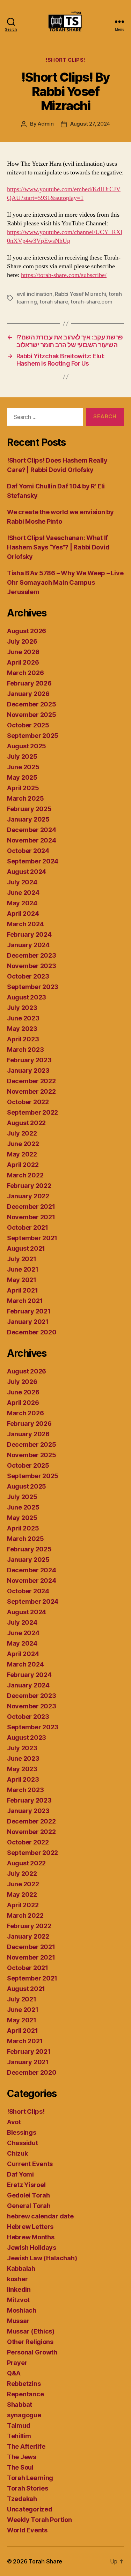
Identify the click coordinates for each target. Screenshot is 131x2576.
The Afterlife (26, 2446)
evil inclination (35, 294)
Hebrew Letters (30, 2227)
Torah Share (45, 2561)
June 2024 (23, 893)
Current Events (30, 2164)
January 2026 (28, 694)
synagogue (24, 2415)
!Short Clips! (65, 60)
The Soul (20, 2467)
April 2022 (23, 1165)
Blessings (22, 2132)
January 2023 (28, 1070)
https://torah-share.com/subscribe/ (64, 275)
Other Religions (30, 2342)
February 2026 (29, 683)
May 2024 (22, 903)
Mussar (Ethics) (31, 2331)
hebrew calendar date (40, 2216)
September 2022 (32, 1112)
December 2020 (32, 1332)
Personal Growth (32, 2352)
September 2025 (33, 736)
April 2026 (23, 662)
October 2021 (28, 1227)
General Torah (29, 2206)
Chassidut (23, 2143)
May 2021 (22, 1280)
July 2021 (22, 1259)
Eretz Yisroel (26, 2185)
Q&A (14, 2373)
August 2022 (26, 1123)
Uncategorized (30, 2509)
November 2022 (31, 1091)
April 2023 (23, 1039)
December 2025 (32, 704)
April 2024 (23, 913)
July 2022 (22, 1133)
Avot (14, 2122)
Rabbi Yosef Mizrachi (80, 294)
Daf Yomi (20, 2174)
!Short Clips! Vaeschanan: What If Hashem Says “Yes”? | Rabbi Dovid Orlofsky (58, 547)
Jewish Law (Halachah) (42, 2258)
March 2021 (25, 1301)
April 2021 (22, 1290)
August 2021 (26, 1248)
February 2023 (29, 1060)
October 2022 (28, 1102)
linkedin (19, 2289)
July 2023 (22, 1008)
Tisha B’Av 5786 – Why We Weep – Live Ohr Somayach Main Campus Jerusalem (65, 582)
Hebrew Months (31, 2237)
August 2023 (27, 997)
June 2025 (23, 767)
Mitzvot (18, 2300)
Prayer (17, 2363)
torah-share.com (91, 302)
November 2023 (32, 966)
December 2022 (31, 1081)
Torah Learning (30, 2478)
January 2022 (28, 1196)
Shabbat (20, 2405)
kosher (17, 2279)
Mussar (18, 2321)
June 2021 (23, 1269)
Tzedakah (22, 2499)
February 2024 (29, 934)
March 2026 (25, 673)
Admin (46, 124)
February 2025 (29, 809)
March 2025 (25, 798)
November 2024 (32, 840)
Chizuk (17, 2153)
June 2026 (23, 652)
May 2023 (22, 1029)
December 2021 (31, 1207)
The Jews (22, 2457)
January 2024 (28, 945)
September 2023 (33, 987)
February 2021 (29, 1311)
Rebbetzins (24, 2384)
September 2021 (32, 1238)
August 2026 (27, 631)
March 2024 (25, 924)
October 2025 (28, 725)
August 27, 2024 (90, 124)
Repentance (25, 2394)
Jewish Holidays (32, 2248)
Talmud (19, 2425)
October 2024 (28, 851)
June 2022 (23, 1144)
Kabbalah (21, 2268)
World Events (27, 2530)
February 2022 (29, 1186)
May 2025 (22, 777)
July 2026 (22, 641)
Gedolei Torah (28, 2195)
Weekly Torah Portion (39, 2520)
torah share (54, 302)
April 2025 (23, 788)
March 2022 (25, 1175)
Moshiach (22, 2310)
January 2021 (28, 1322)
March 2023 (25, 1050)
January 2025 (28, 819)
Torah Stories (28, 2488)
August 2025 (27, 746)
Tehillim (19, 2436)
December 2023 (32, 955)
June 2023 (23, 1018)
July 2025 (22, 757)
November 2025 (32, 715)
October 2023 (28, 976)
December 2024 (32, 830)
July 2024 (22, 882)
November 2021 (31, 1217)
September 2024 (33, 861)
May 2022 (22, 1154)
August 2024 (27, 872)
